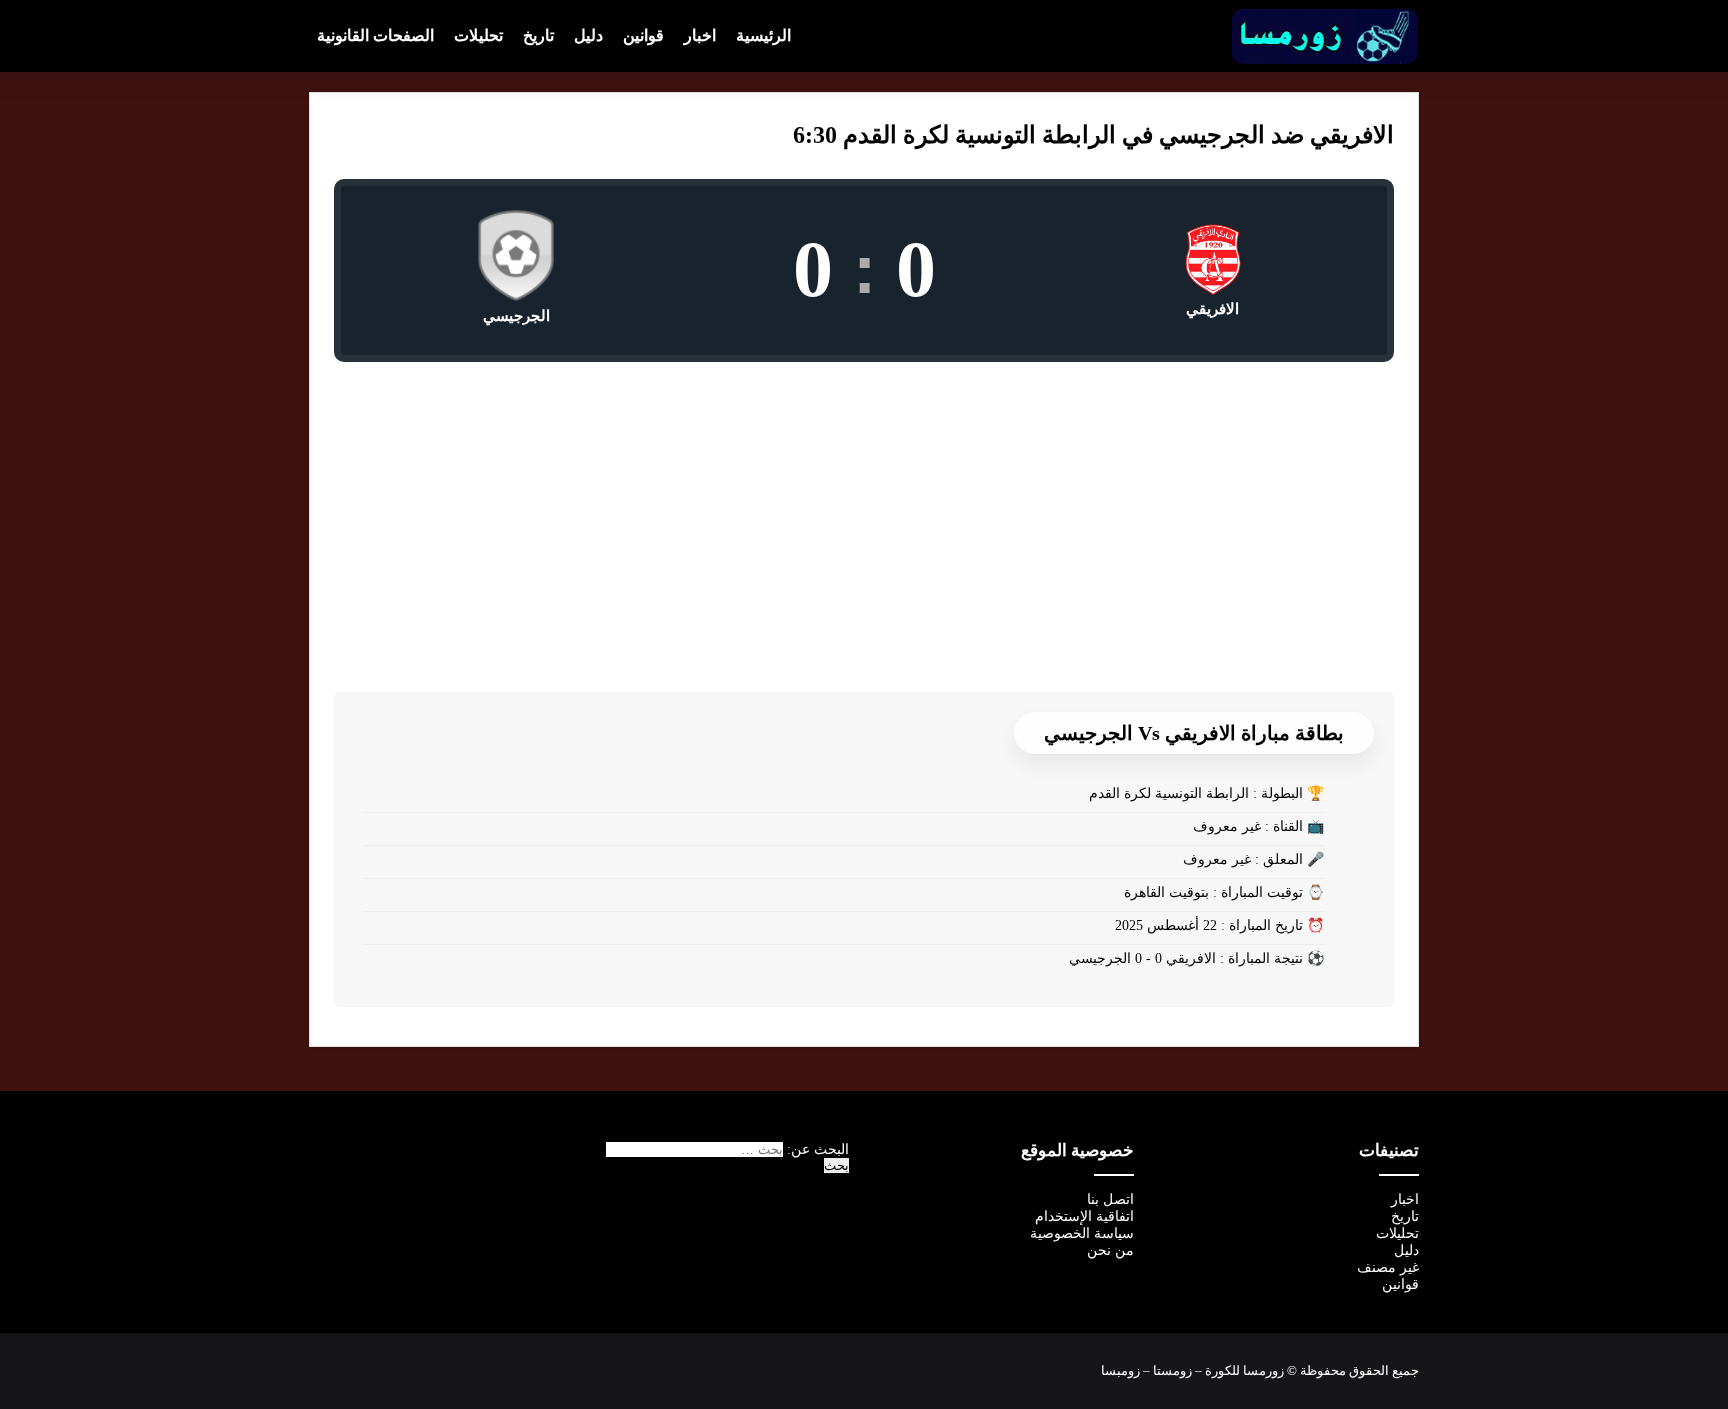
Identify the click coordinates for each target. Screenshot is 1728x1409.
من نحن (1110, 1250)
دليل (588, 35)
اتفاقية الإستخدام (1084, 1216)
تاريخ (538, 35)
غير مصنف (1388, 1267)
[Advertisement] (864, 512)
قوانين (643, 35)
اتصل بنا (1110, 1199)
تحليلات (478, 35)
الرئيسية (763, 35)
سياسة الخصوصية (1082, 1233)
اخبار (700, 35)
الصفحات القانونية (375, 35)
